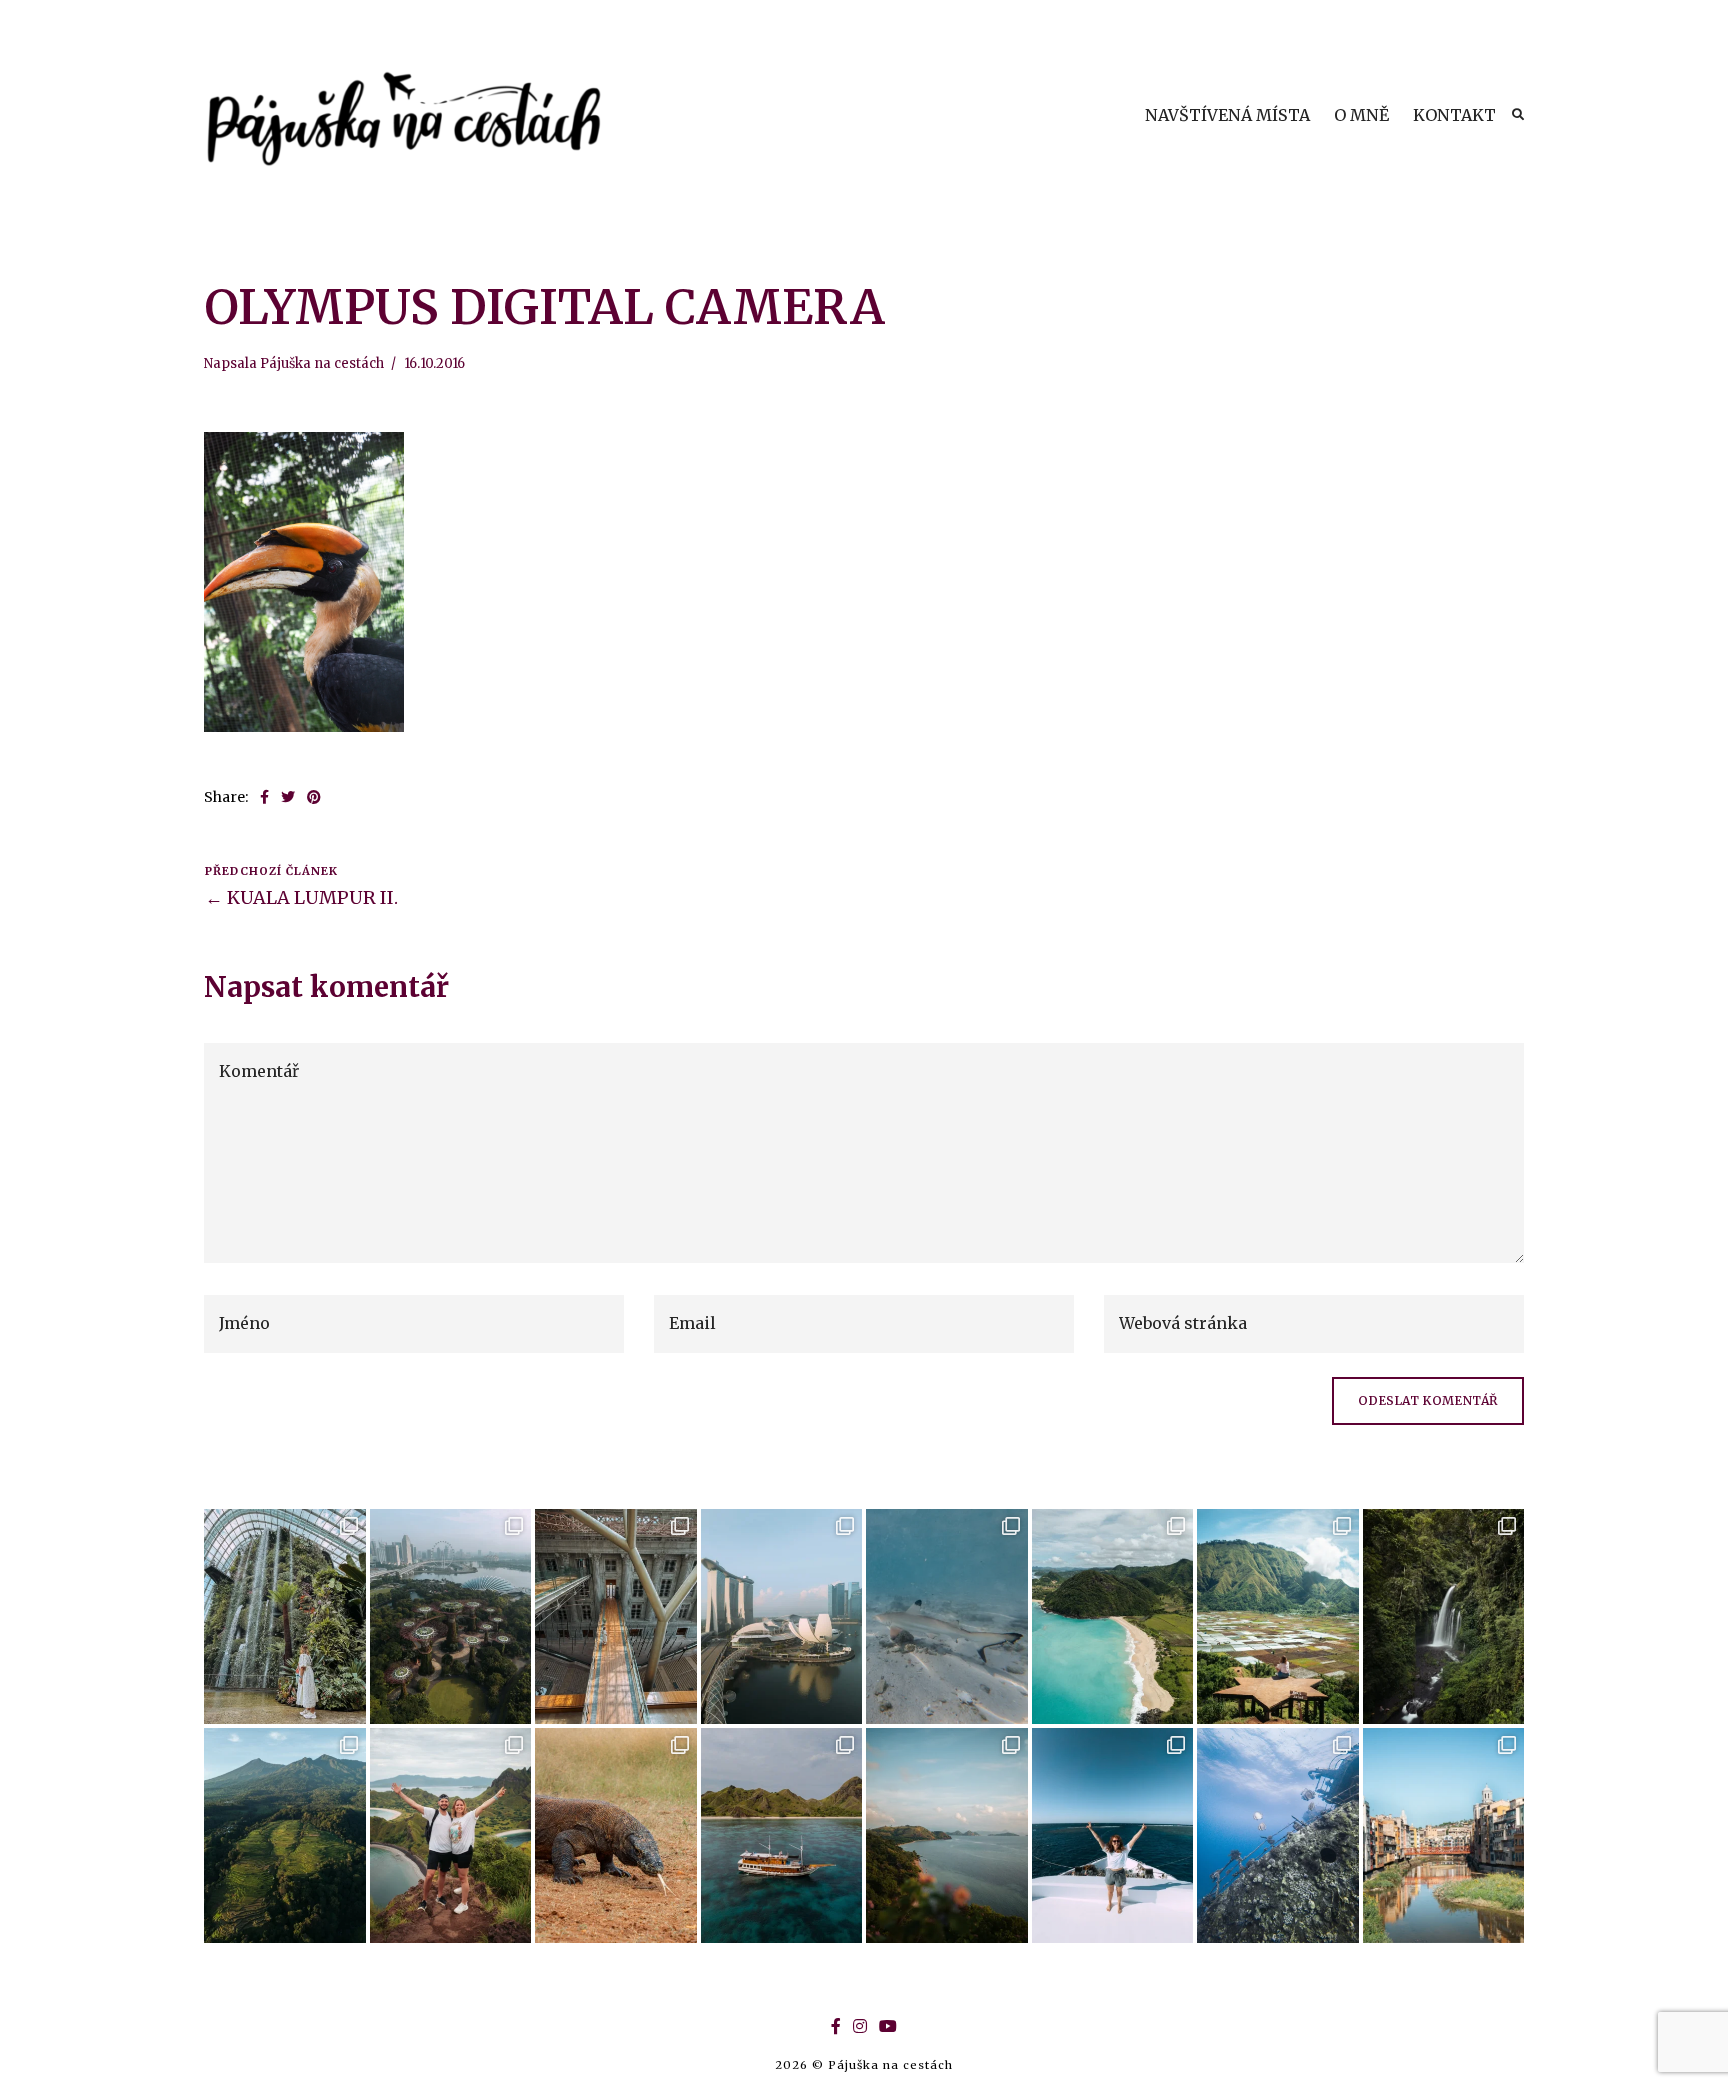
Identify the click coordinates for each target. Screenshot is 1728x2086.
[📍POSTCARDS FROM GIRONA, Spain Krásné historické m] (1444, 1835)
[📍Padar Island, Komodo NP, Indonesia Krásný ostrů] (451, 1835)
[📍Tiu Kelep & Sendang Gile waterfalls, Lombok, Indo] (1444, 1616)
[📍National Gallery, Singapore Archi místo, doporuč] (616, 1616)
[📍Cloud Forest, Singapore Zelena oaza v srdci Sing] (285, 1616)
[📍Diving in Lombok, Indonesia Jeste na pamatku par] (947, 1616)
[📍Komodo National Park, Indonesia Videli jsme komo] (616, 1835)
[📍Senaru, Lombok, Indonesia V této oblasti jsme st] (285, 1835)
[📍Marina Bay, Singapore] (782, 1616)
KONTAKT (1454, 115)
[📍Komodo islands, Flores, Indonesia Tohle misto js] (782, 1835)
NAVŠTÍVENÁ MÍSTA (1227, 115)
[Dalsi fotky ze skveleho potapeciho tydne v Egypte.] (1113, 1835)
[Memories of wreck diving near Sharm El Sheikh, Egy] (1278, 1835)
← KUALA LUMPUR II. (301, 897)
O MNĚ (1361, 115)
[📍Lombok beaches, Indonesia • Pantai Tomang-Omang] (1113, 1616)
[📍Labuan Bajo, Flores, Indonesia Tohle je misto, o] (947, 1835)
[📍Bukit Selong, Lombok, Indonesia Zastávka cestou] (1278, 1616)
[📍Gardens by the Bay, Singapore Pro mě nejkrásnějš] (451, 1616)
